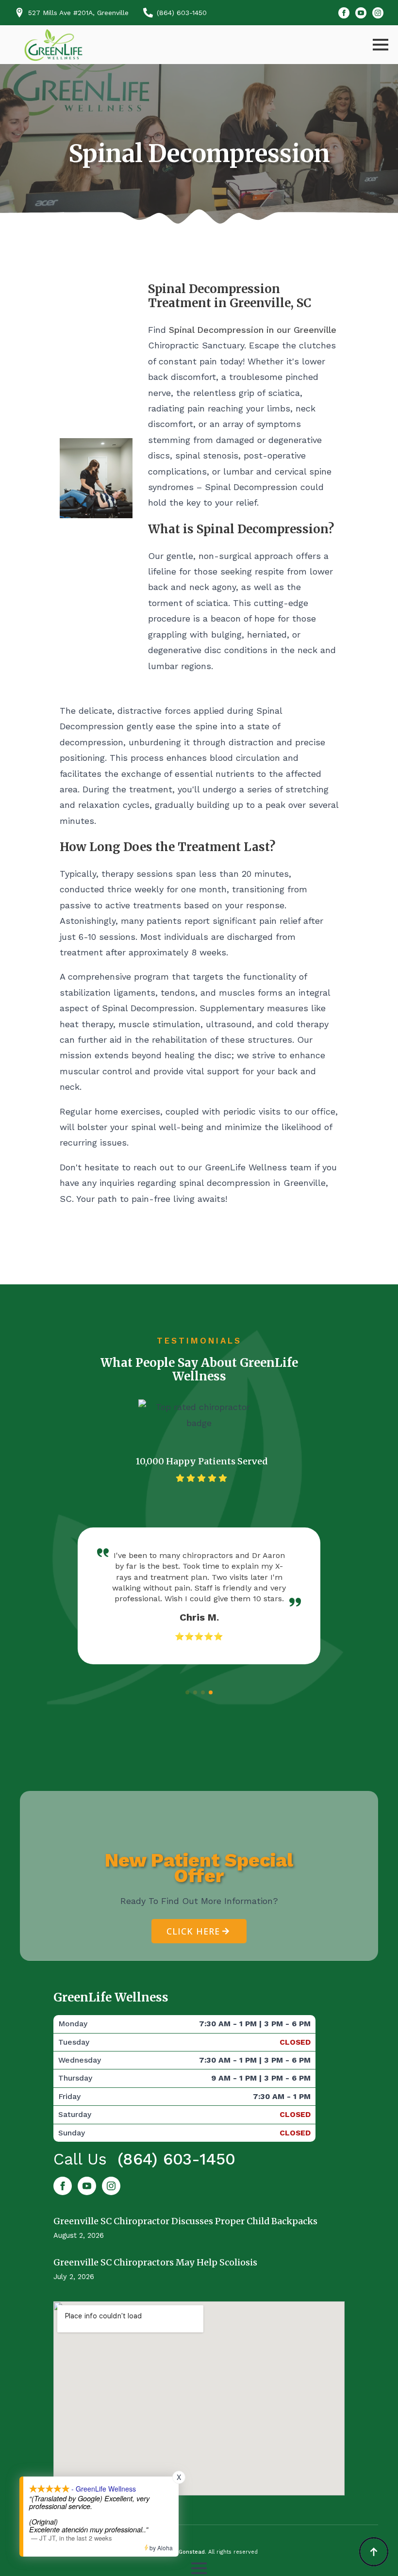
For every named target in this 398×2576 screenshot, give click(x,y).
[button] (187, 1692)
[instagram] (378, 13)
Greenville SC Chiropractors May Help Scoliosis (155, 2262)
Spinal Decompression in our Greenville (253, 330)
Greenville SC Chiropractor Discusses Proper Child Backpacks (185, 2221)
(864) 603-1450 (176, 2159)
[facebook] (344, 13)
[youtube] (361, 13)
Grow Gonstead (184, 2552)
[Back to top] (374, 2552)
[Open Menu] (381, 45)
